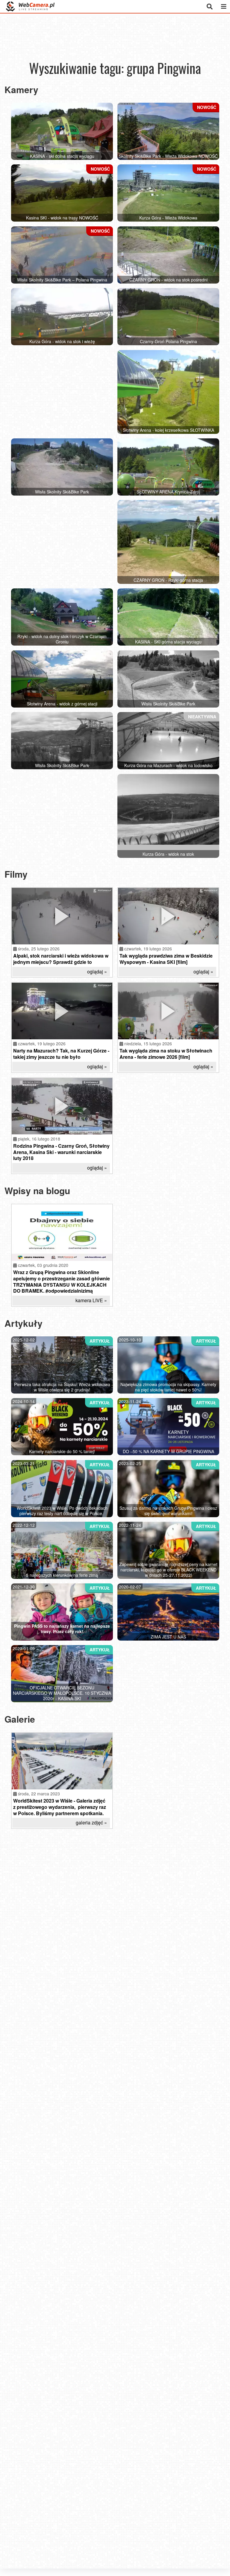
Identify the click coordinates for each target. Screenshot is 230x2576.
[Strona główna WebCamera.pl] (30, 6)
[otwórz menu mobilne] (224, 6)
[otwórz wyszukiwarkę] (209, 6)
